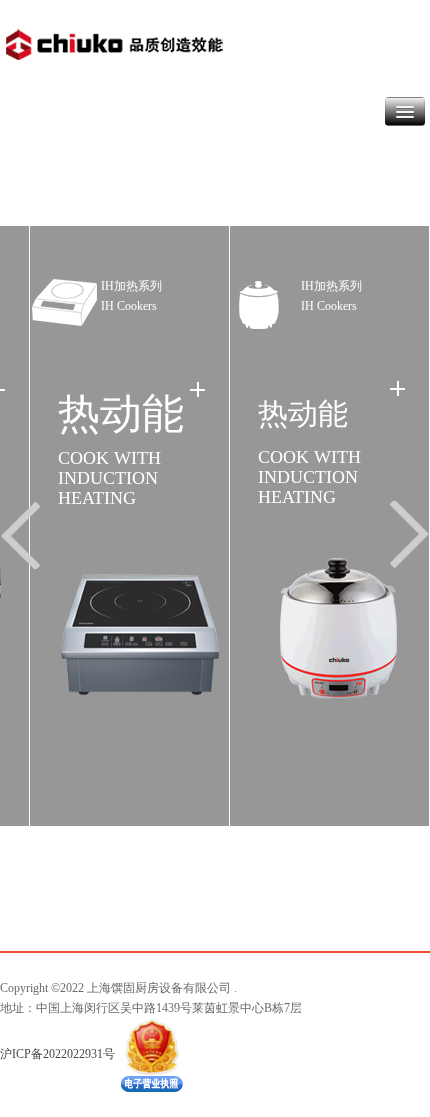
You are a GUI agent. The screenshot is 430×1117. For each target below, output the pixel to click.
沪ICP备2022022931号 (57, 1053)
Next (405, 536)
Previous (25, 536)
